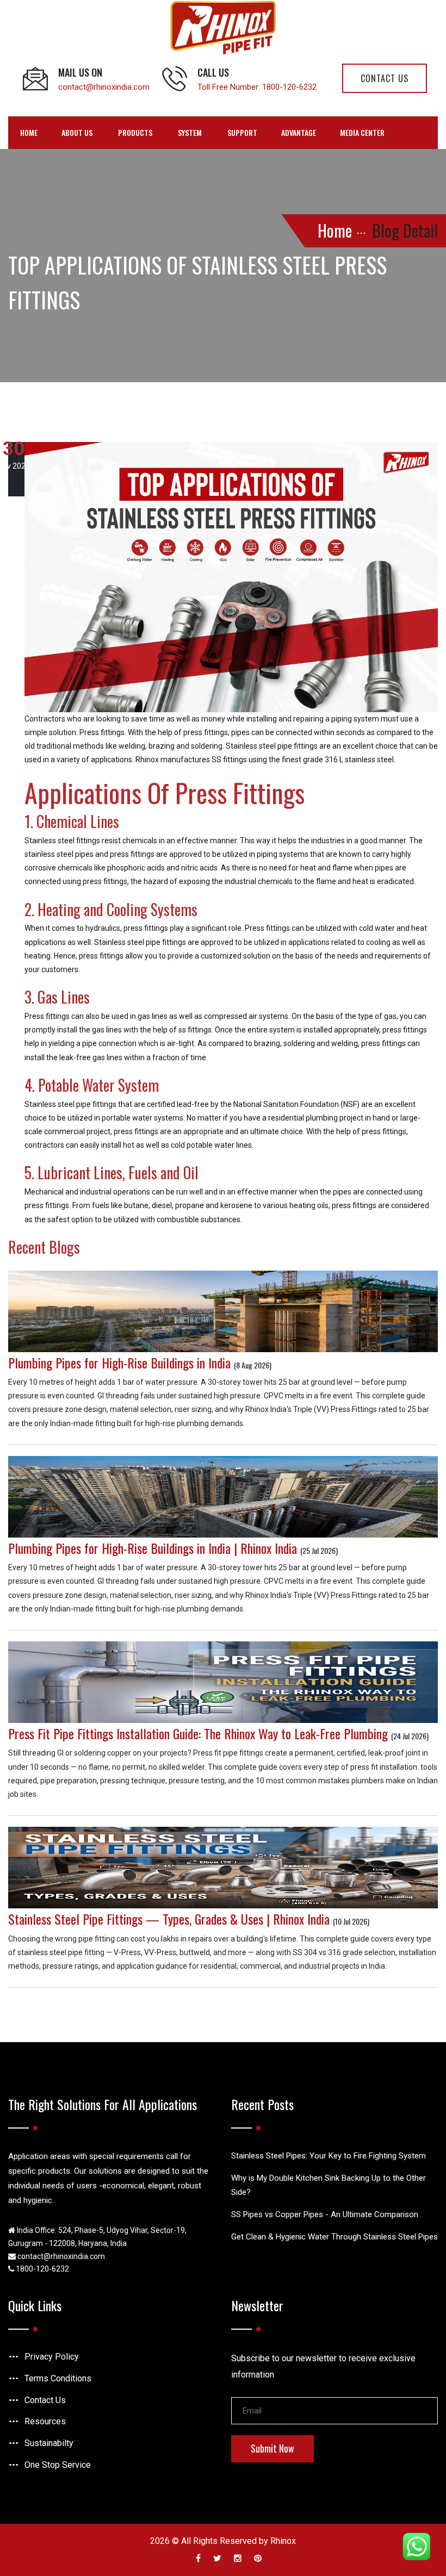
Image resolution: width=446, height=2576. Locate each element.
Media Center (362, 132)
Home (29, 132)
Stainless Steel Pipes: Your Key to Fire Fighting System (329, 2156)
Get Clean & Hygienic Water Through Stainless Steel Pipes (334, 2237)
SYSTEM (190, 132)
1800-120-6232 (289, 87)
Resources (45, 2421)
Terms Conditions (58, 2378)
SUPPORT (242, 132)
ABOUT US (77, 132)
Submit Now (272, 2448)
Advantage (299, 132)
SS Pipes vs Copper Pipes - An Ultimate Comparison (325, 2214)
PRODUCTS (135, 132)
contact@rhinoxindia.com (104, 87)
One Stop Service (58, 2465)
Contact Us (45, 2400)
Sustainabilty (49, 2443)
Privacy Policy (52, 2357)
